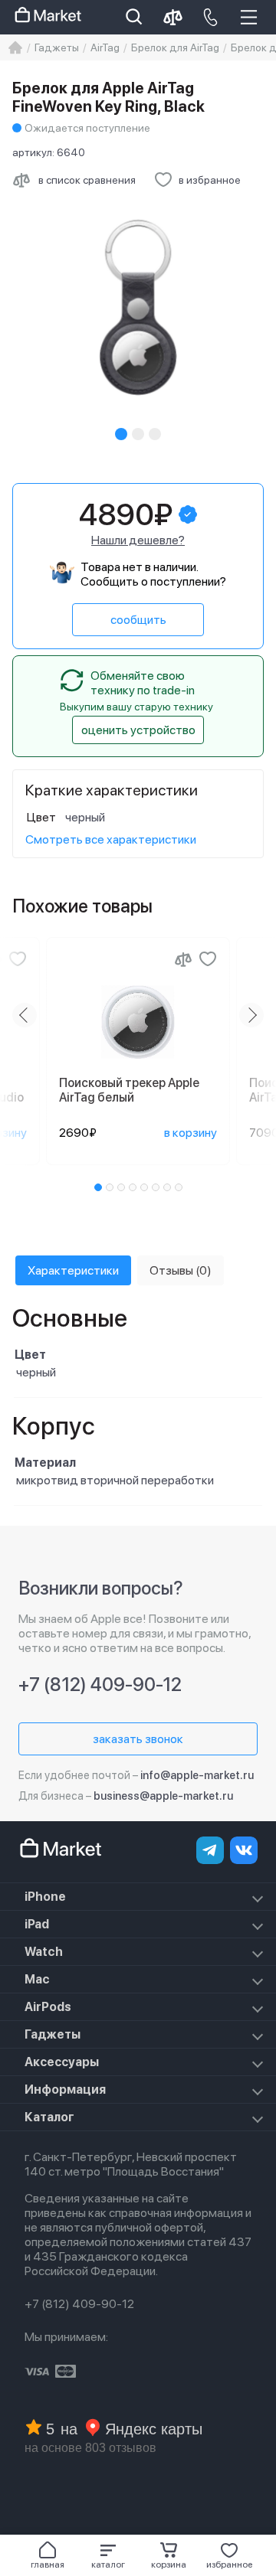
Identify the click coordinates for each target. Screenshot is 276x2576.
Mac (37, 1979)
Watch (44, 1952)
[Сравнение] (183, 959)
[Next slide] (251, 1015)
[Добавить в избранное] (18, 959)
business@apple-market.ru (163, 1796)
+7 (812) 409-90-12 (100, 1685)
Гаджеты (53, 2034)
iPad (37, 1924)
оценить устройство (138, 730)
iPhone (45, 1897)
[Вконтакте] (244, 1850)
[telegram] (210, 1850)
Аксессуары (62, 2062)
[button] (108, 2555)
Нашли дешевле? (138, 540)
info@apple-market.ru (197, 1775)
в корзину (191, 1133)
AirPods (48, 2007)
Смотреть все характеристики (111, 839)
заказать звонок (138, 1739)
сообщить (138, 620)
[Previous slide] (25, 1015)
